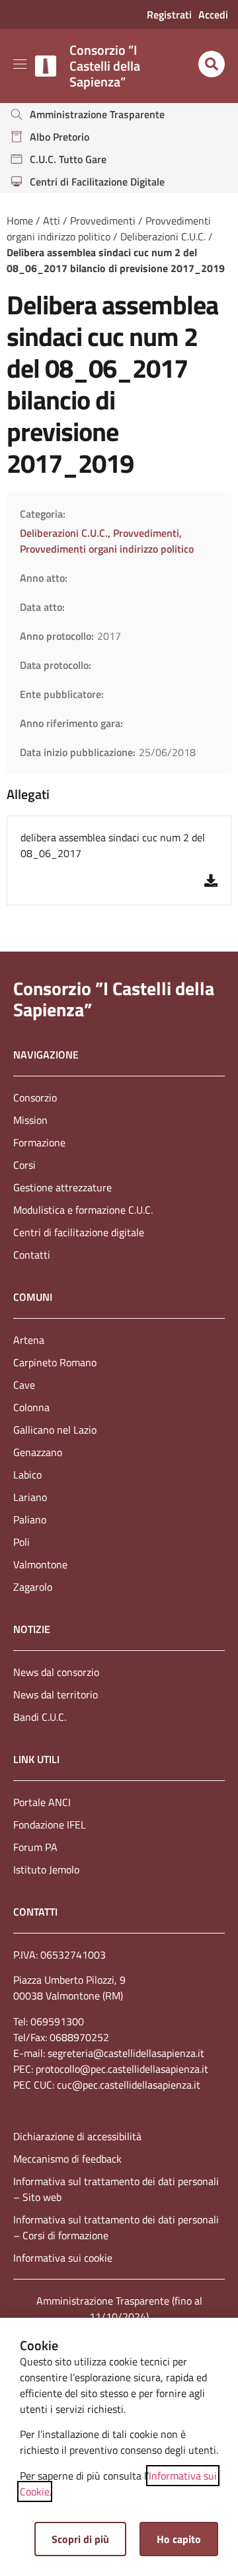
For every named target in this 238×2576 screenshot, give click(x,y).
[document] (119, 1288)
